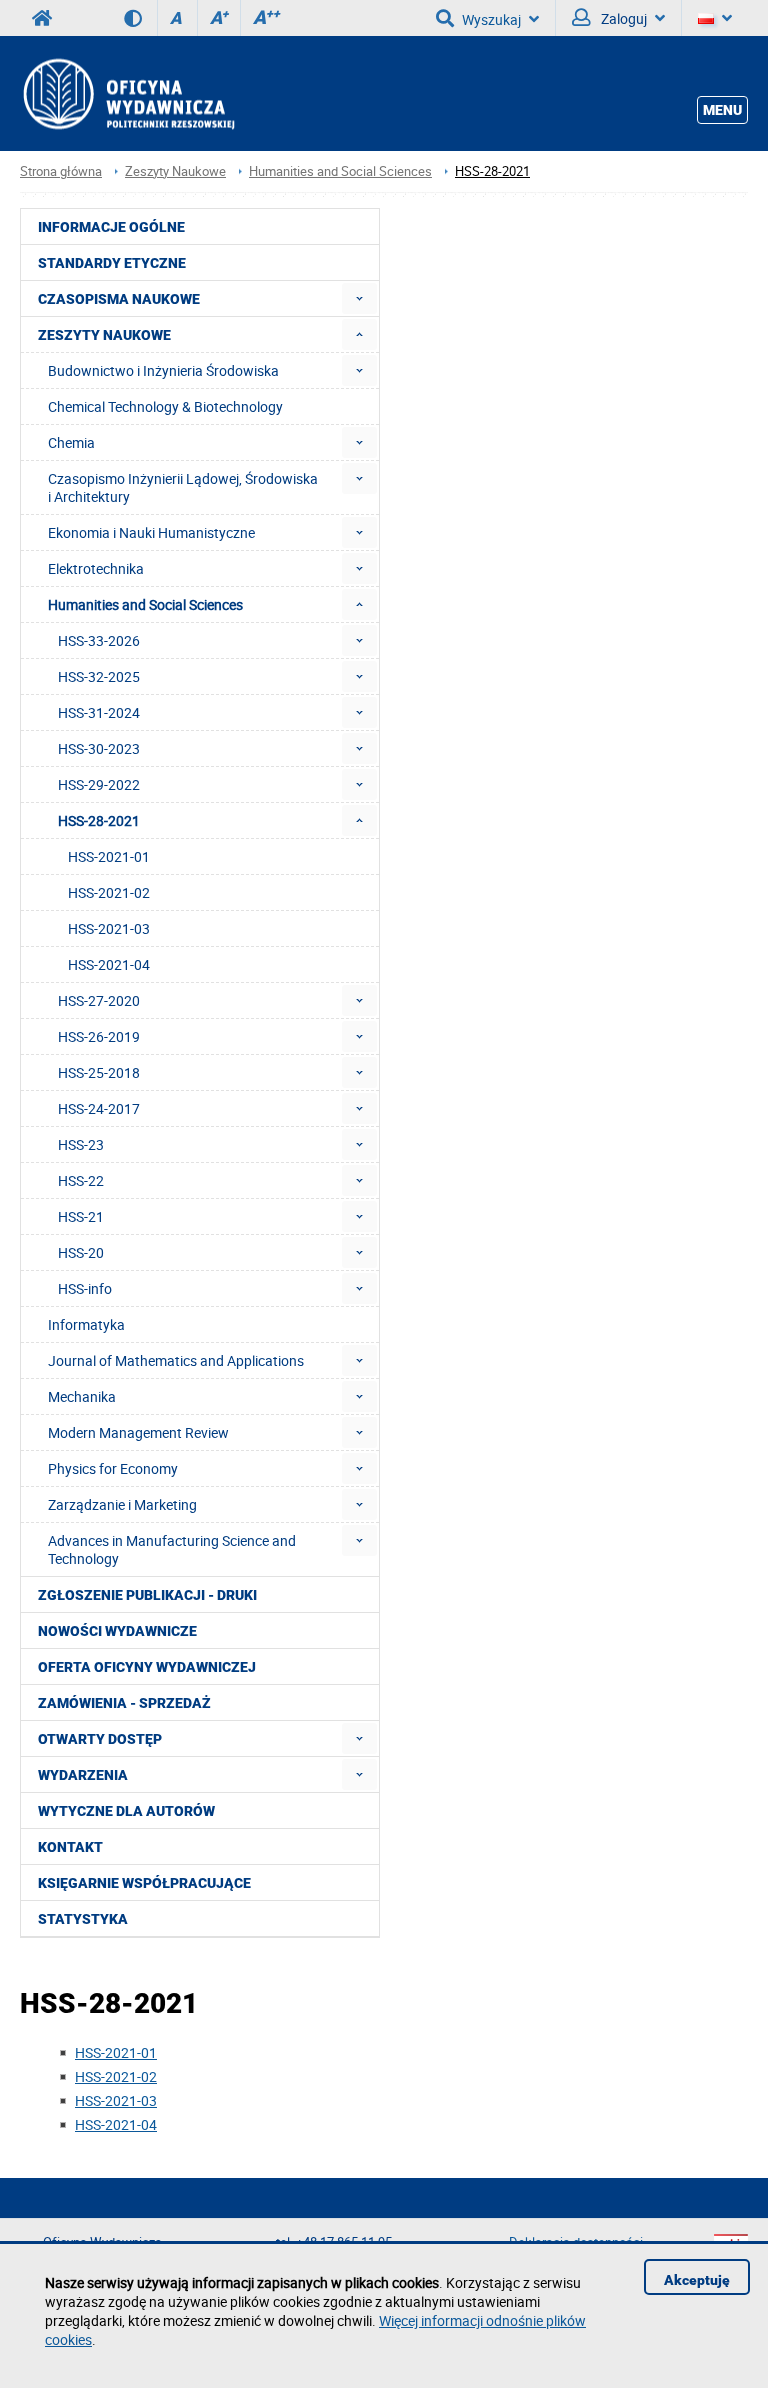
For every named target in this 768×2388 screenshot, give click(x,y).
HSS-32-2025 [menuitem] (99, 676)
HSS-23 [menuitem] (81, 1144)
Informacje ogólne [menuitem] (111, 227)
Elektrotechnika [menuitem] (96, 568)
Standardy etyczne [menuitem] (112, 263)
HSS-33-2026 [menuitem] (99, 640)
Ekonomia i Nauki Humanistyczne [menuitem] (151, 532)
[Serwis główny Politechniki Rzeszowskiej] (42, 18)
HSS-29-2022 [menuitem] (99, 784)
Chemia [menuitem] (71, 442)
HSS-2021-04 (116, 2124)
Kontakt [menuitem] (70, 1847)
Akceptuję (697, 2280)
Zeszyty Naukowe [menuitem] (104, 335)
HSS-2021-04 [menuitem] (109, 964)
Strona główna (61, 171)
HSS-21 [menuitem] (81, 1216)
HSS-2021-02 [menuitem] (109, 892)
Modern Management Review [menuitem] (138, 1432)
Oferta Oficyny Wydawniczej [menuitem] (147, 1667)
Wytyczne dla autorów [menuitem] (126, 1811)
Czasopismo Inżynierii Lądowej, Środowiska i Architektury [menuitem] (183, 487)
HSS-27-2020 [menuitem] (99, 1000)
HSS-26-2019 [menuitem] (99, 1036)
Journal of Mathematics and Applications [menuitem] (176, 1360)
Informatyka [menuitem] (86, 1324)
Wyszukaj (491, 19)
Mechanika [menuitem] (82, 1396)
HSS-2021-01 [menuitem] (109, 856)
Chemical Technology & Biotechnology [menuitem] (165, 406)
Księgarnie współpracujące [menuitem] (144, 1883)
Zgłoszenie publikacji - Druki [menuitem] (147, 1595)
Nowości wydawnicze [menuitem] (117, 1631)
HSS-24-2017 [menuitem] (99, 1108)
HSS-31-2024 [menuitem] (99, 712)
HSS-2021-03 (116, 2100)
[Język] (715, 18)
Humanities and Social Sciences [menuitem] (145, 604)
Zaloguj (622, 18)
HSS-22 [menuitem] (81, 1180)
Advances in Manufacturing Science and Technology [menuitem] (172, 1549)
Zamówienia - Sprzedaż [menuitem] (124, 1703)
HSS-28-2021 (492, 171)
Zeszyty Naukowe (175, 171)
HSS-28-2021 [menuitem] (99, 820)
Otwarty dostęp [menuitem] (100, 1739)
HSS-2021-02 (116, 2076)
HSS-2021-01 (116, 2052)
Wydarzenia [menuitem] (83, 1775)
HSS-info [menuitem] (85, 1288)
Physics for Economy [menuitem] (113, 1468)
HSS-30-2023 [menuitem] (99, 748)
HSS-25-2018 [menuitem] (99, 1072)
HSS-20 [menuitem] (81, 1252)
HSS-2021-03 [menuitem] (109, 928)
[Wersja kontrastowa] (140, 18)
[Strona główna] (127, 93)
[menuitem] (359, 298)
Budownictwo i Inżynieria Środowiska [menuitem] (163, 370)
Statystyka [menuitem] (83, 1919)
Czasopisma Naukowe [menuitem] (119, 299)
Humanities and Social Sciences (340, 171)
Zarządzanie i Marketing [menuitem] (122, 1504)
